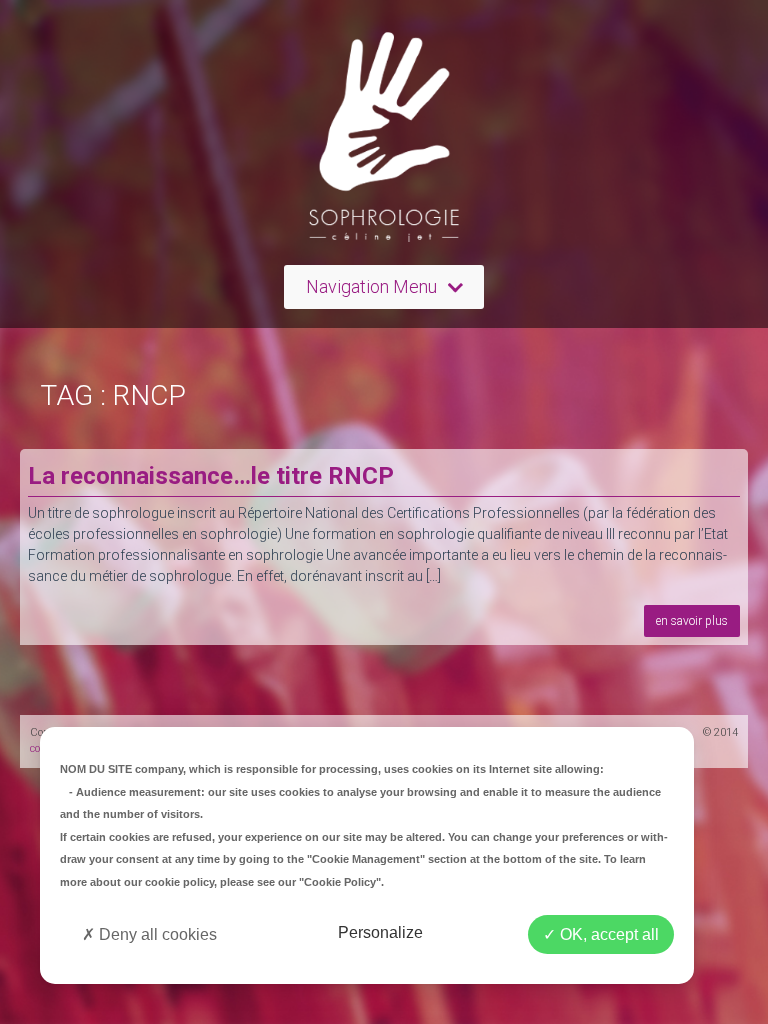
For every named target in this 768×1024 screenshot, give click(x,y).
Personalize (380, 932)
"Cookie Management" (366, 859)
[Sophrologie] (384, 141)
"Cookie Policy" (340, 882)
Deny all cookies (156, 934)
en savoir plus (692, 621)
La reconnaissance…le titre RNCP (211, 476)
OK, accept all (607, 934)
